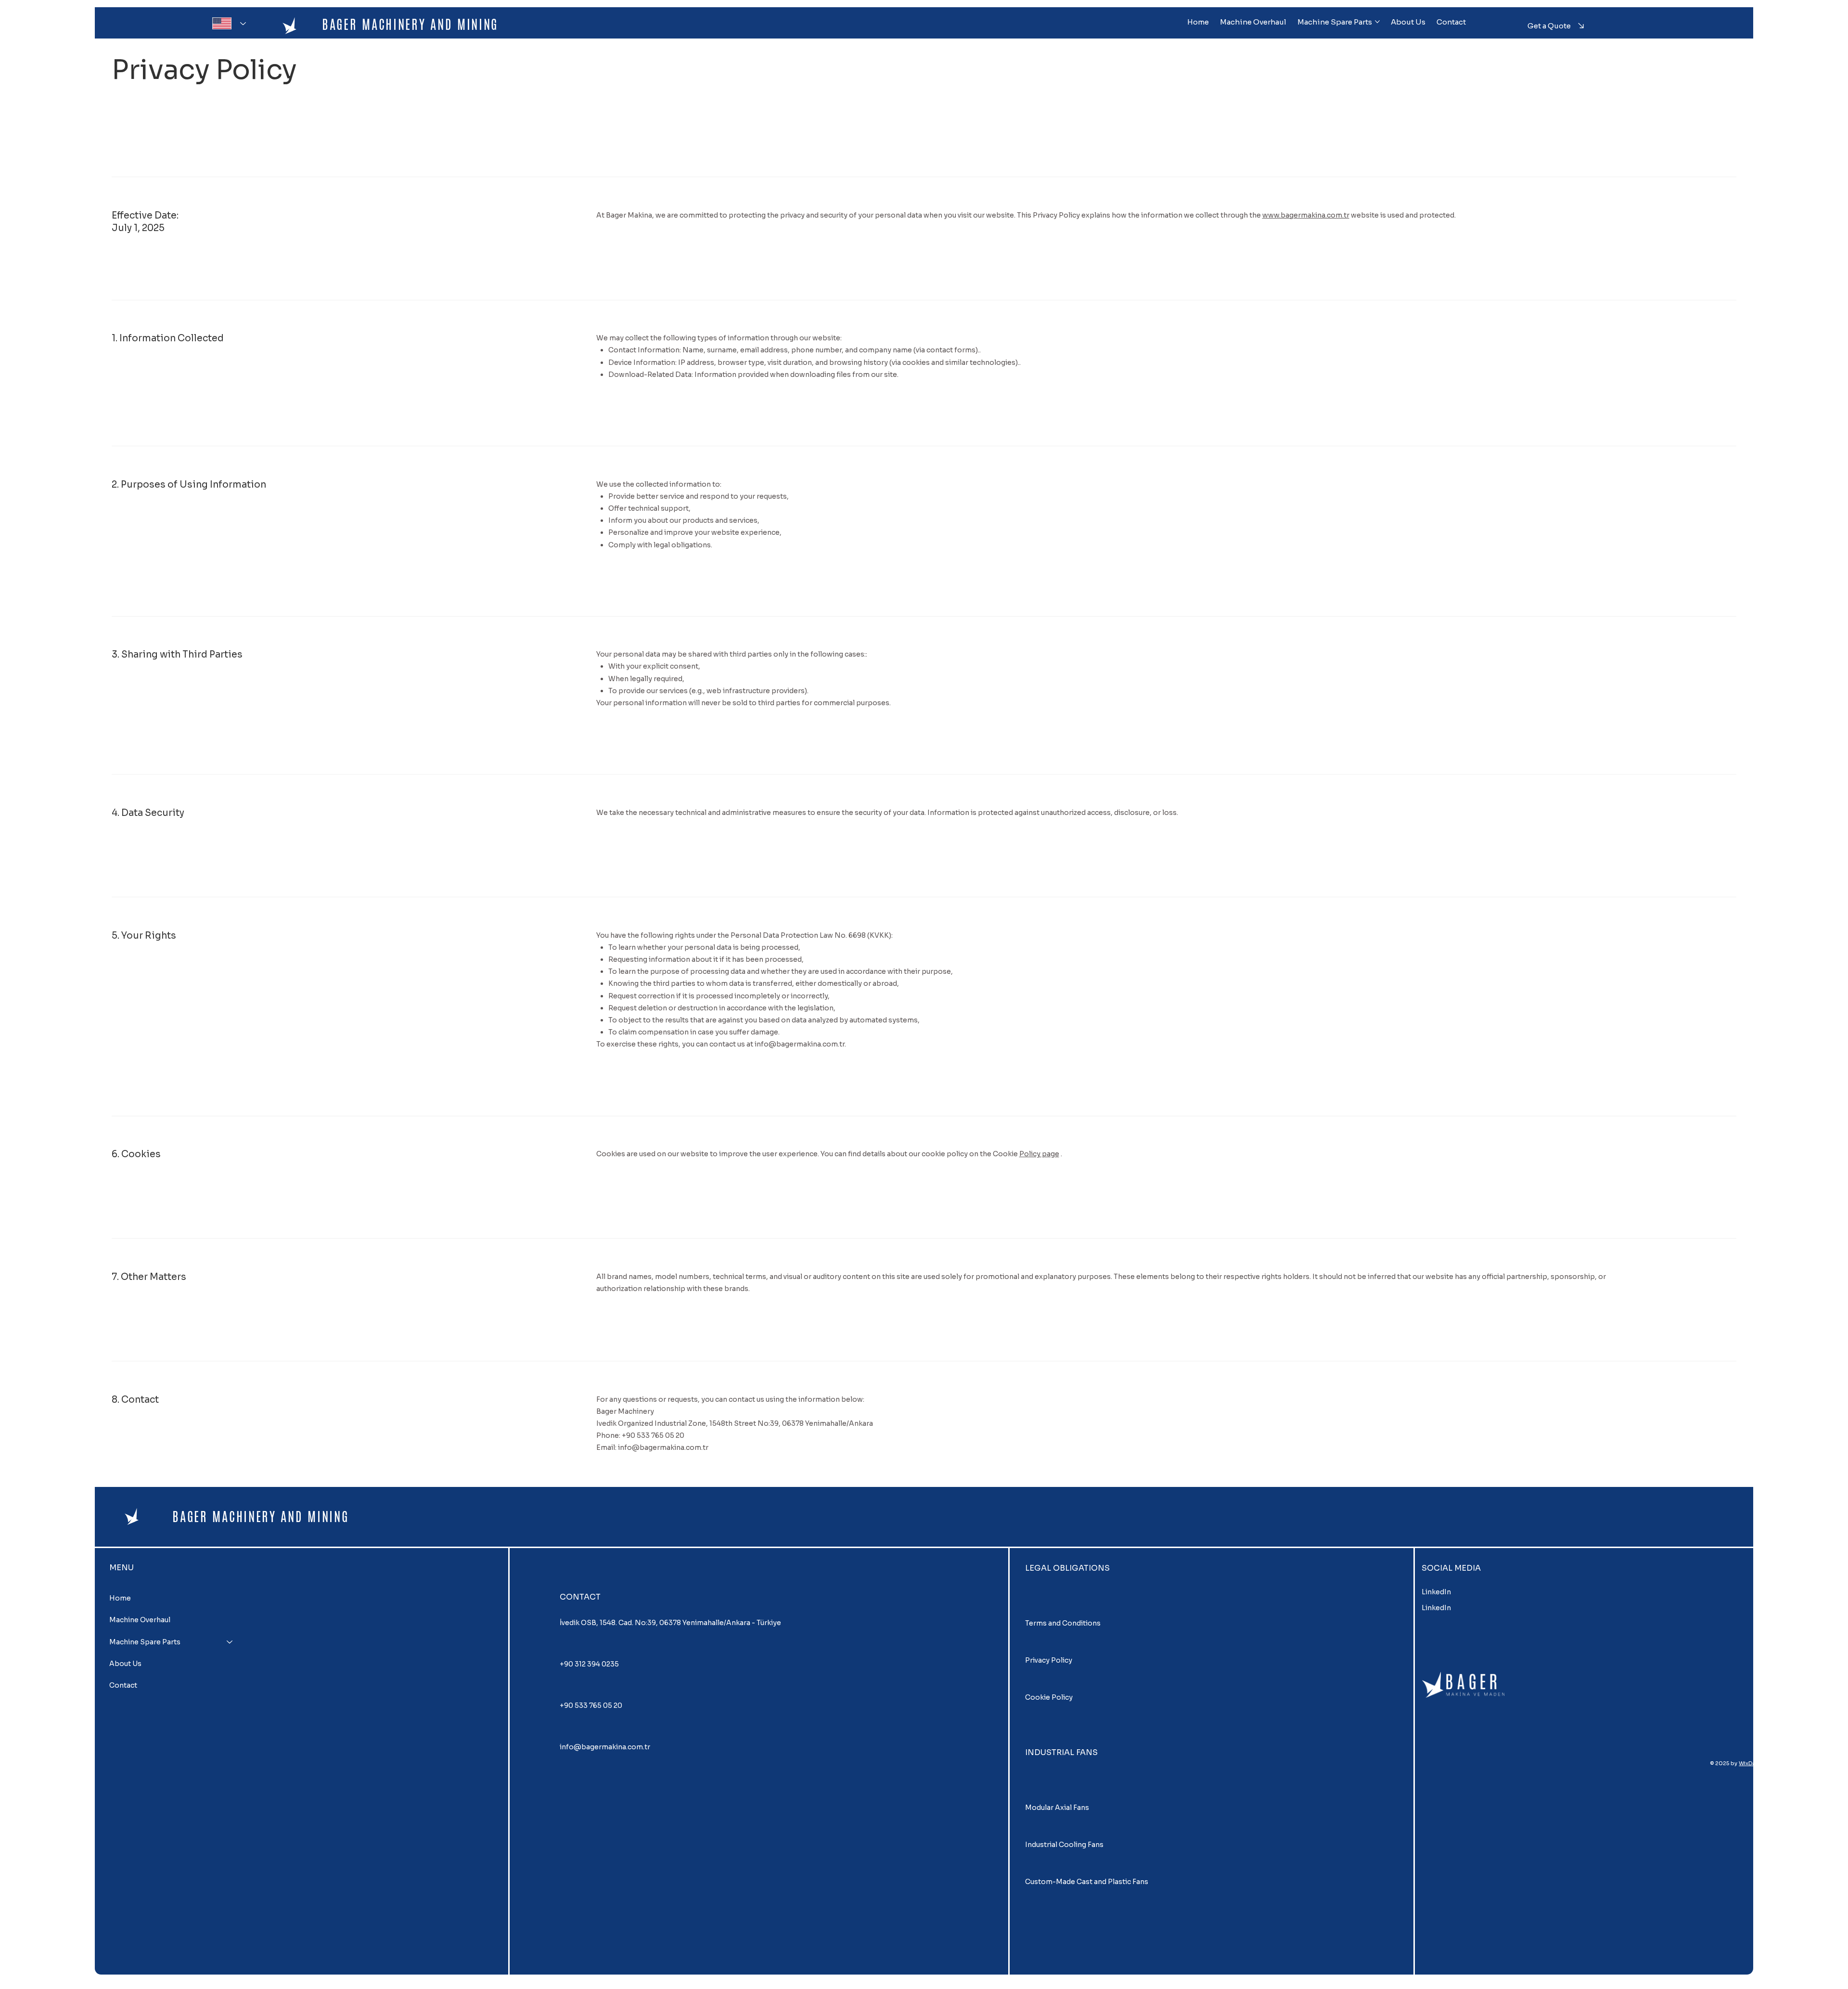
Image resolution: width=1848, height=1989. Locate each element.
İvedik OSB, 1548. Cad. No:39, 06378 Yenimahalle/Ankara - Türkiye (670, 1623)
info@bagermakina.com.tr (800, 1044)
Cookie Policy (1049, 1697)
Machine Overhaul (140, 1620)
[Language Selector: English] (227, 23)
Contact (123, 1685)
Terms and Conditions (1063, 1623)
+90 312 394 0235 (589, 1664)
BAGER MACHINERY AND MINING (410, 24)
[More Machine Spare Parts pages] (1377, 22)
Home (120, 1598)
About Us (125, 1664)
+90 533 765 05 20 (591, 1705)
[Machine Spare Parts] (230, 1642)
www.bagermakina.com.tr (1306, 215)
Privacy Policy (1049, 1660)
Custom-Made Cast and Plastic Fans (1087, 1882)
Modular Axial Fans (1057, 1808)
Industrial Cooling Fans (1064, 1845)
